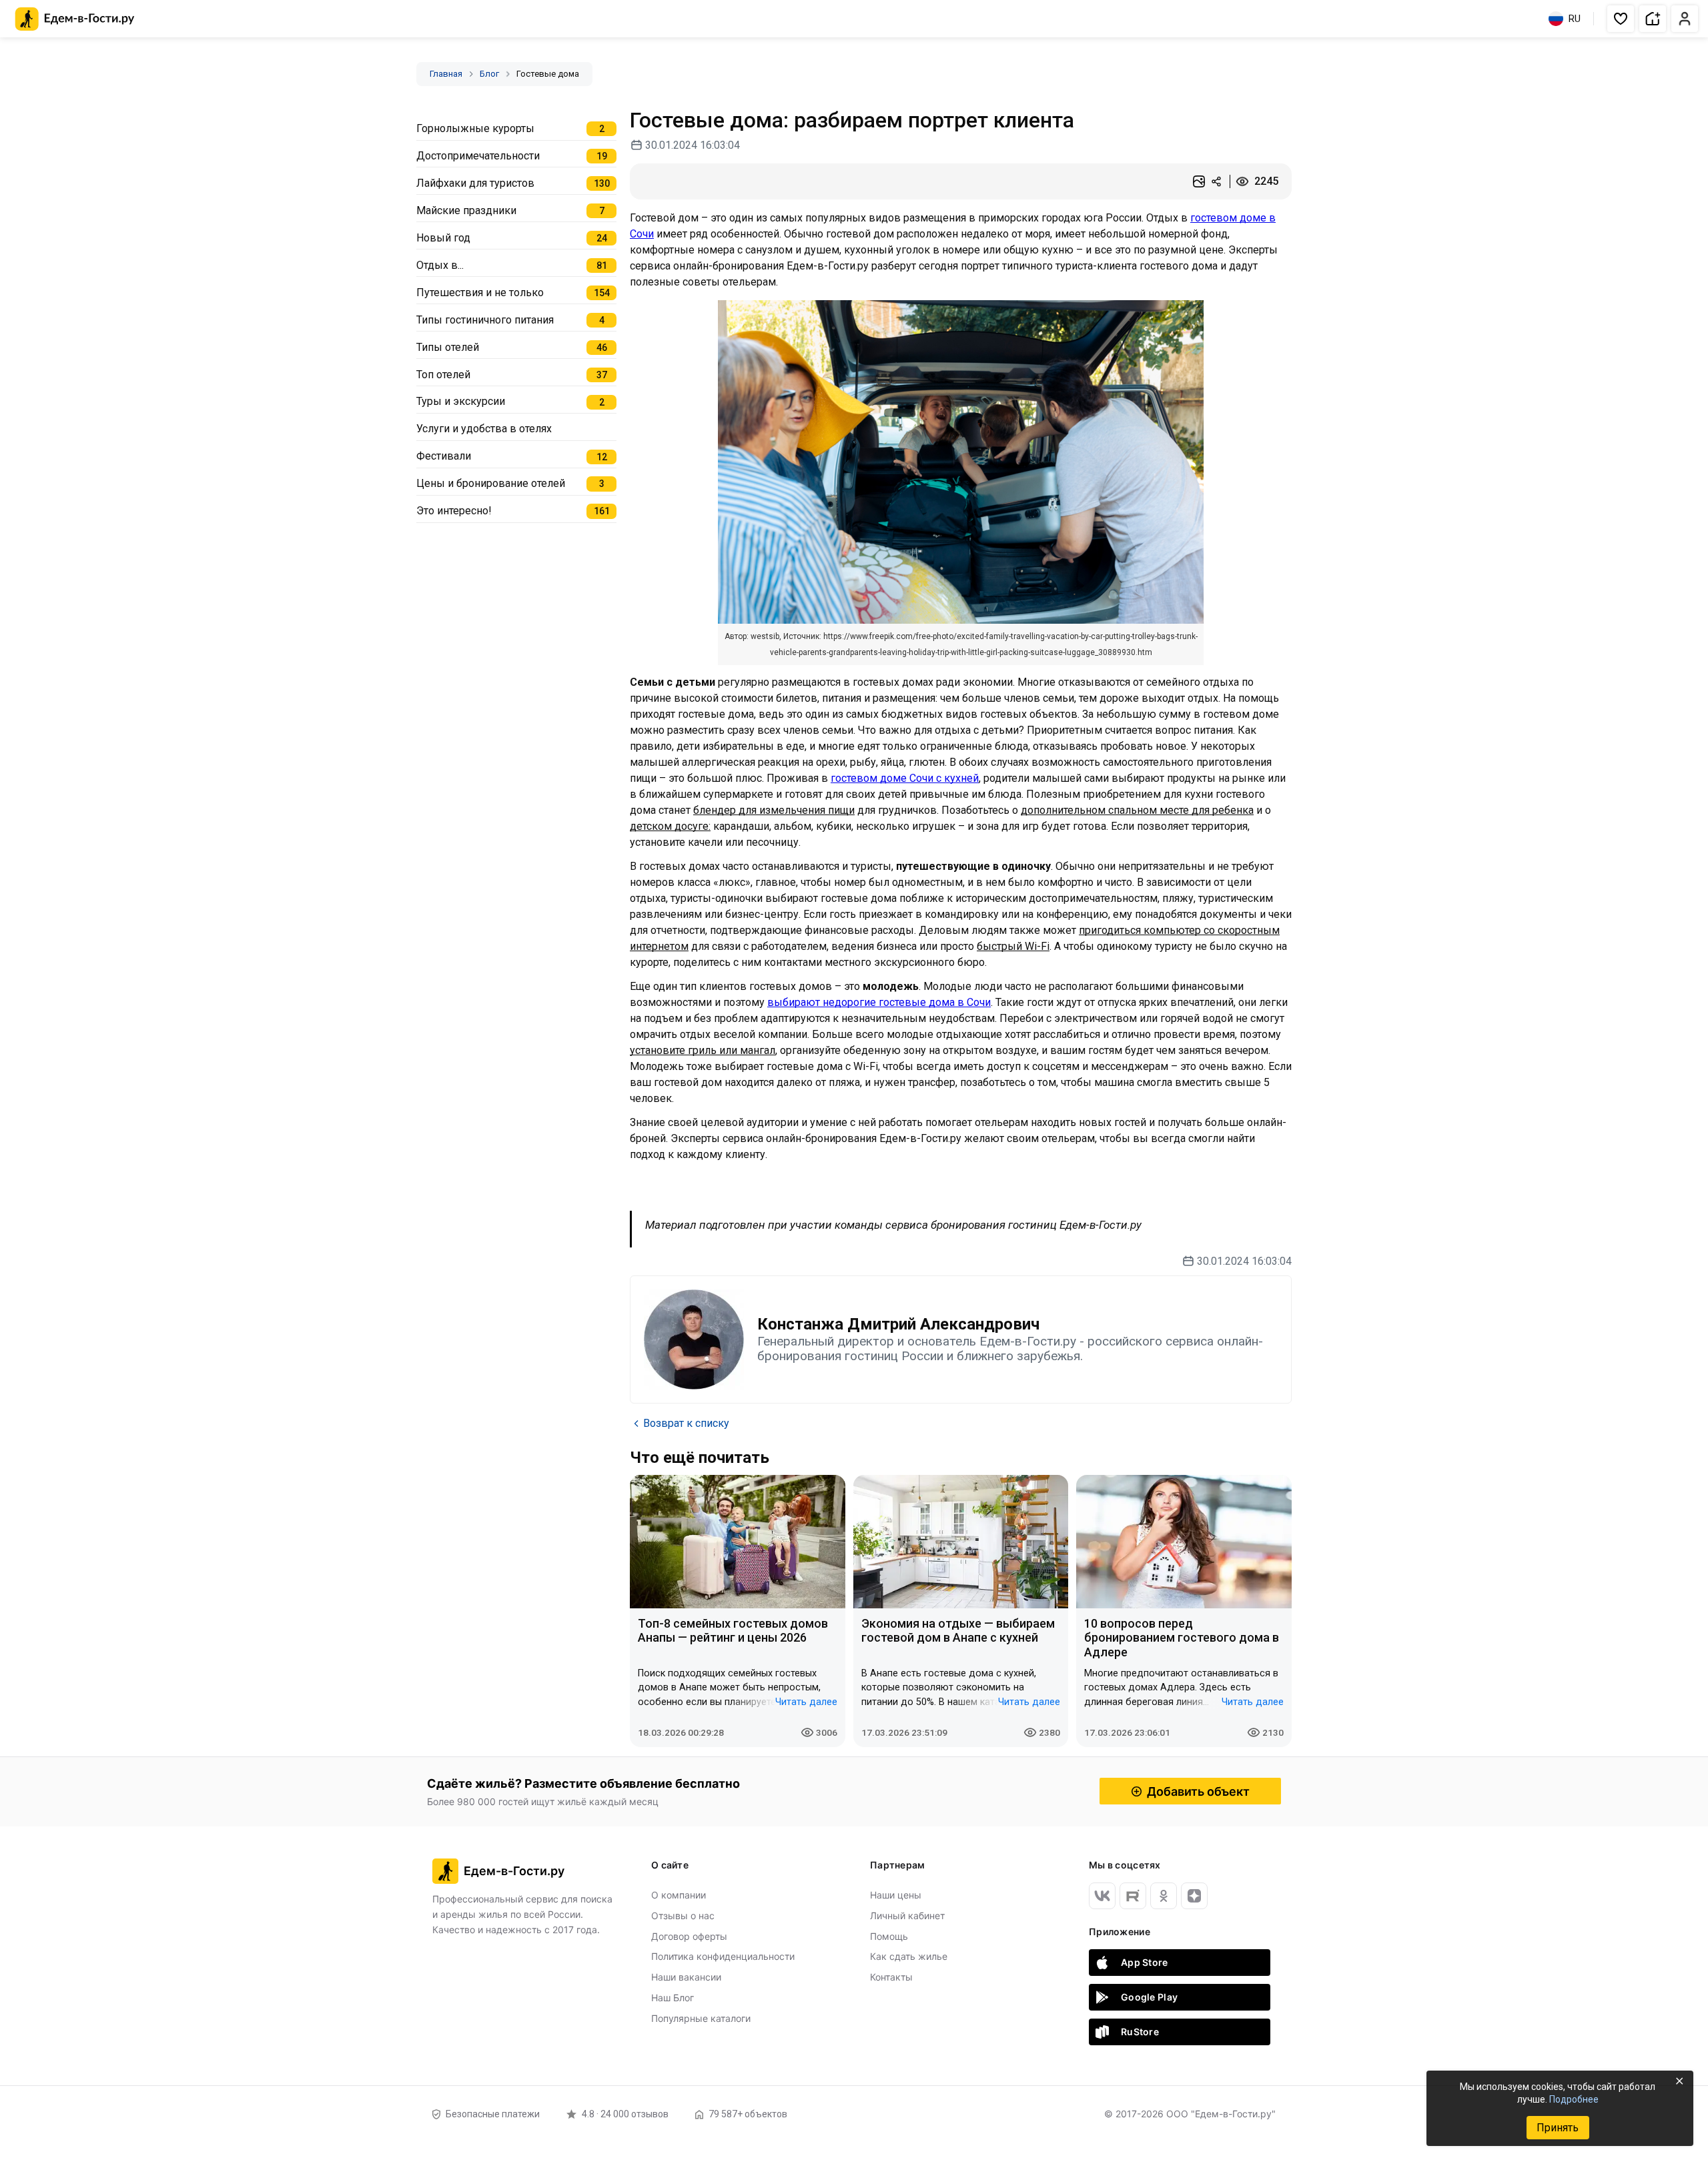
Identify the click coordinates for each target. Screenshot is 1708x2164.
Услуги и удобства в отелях (484, 429)
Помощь (889, 1936)
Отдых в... (440, 265)
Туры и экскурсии (461, 401)
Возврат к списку (686, 1423)
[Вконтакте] (1102, 1896)
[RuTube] (1133, 1896)
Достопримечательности (478, 156)
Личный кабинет (907, 1916)
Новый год (443, 238)
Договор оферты (689, 1936)
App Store (1145, 1962)
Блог (489, 74)
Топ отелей (443, 375)
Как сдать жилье (909, 1956)
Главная (446, 74)
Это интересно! (454, 511)
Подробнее (1574, 2099)
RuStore (1140, 2032)
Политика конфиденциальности (723, 1956)
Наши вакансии (686, 1977)
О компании (679, 1895)
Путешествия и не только (480, 293)
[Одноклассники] (1164, 1896)
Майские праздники (466, 210)
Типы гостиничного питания (485, 320)
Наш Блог (673, 1998)
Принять (1558, 2128)
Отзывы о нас (683, 1916)
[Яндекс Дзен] (1194, 1896)
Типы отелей (448, 347)
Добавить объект (1198, 1791)
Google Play (1149, 1997)
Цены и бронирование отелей (491, 483)
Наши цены (896, 1895)
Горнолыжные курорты (475, 128)
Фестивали (444, 456)
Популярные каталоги (701, 2018)
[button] (1621, 19)
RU (1575, 19)
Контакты (891, 1977)
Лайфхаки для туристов (475, 183)
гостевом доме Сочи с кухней (905, 778)
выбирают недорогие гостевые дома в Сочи (879, 1002)
